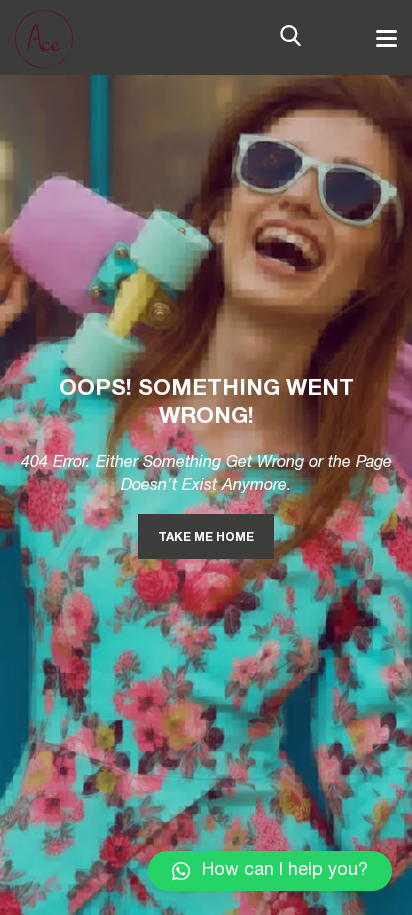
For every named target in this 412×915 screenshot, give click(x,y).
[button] (270, 871)
